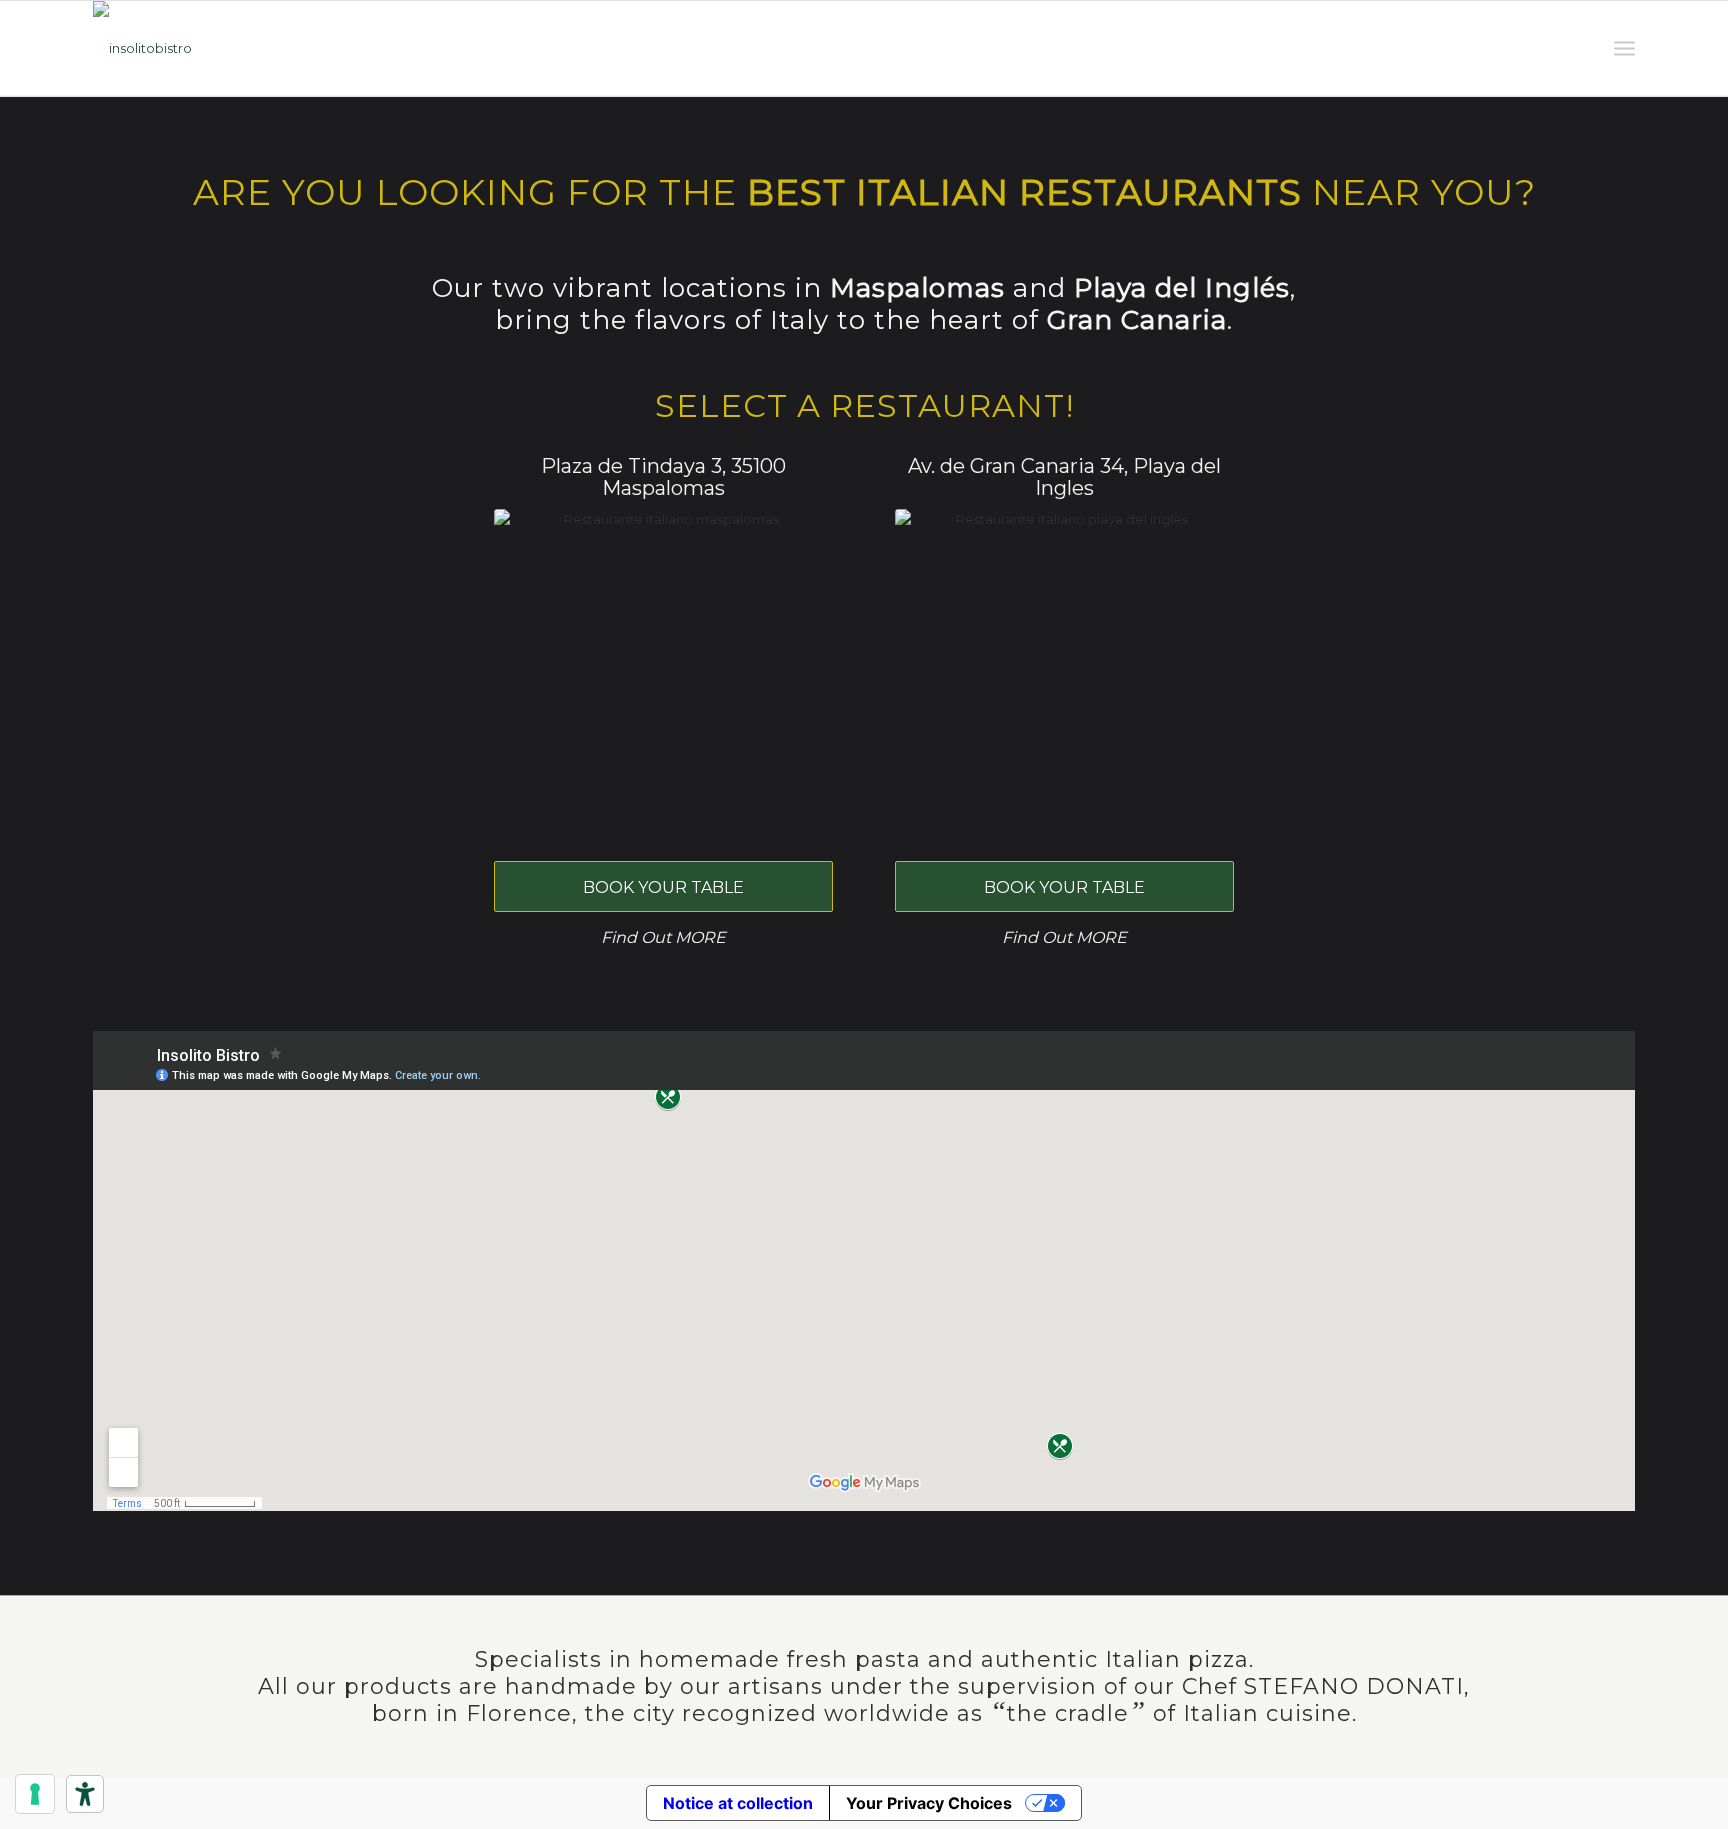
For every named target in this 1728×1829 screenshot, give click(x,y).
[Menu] (1624, 48)
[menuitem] (1577, 48)
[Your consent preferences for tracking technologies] (35, 1794)
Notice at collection (738, 1803)
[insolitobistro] (142, 48)
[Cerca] (1577, 48)
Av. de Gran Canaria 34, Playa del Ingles (1064, 477)
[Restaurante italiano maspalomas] (663, 678)
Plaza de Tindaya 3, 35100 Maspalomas (663, 477)
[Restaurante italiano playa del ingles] (1064, 678)
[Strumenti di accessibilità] (85, 1794)
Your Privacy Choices (929, 1803)
